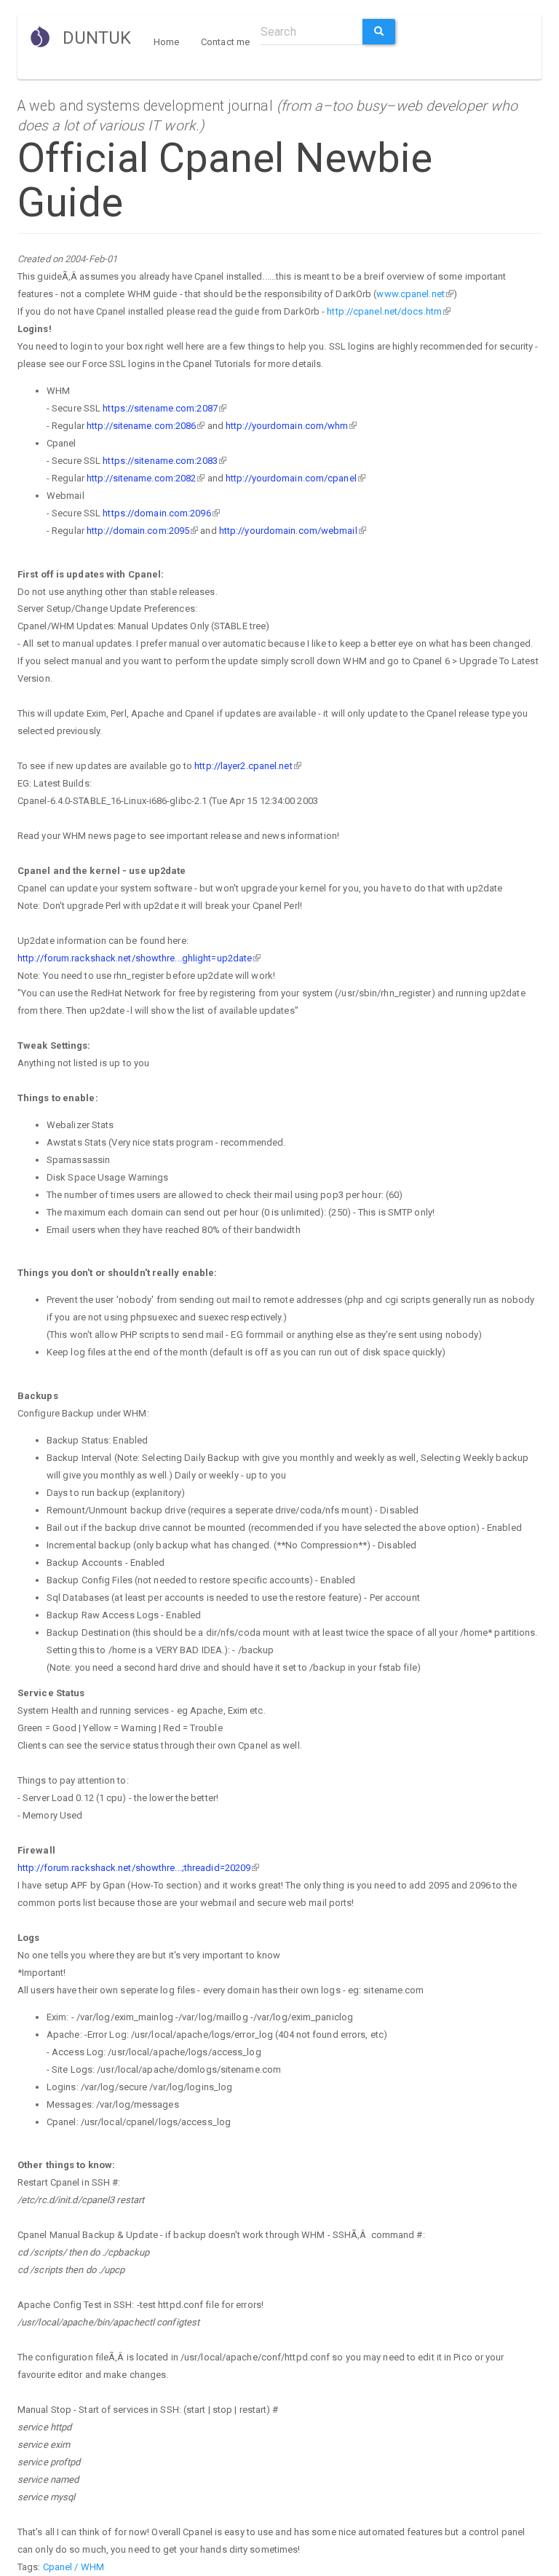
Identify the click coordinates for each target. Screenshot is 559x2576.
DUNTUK (97, 38)
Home (166, 42)
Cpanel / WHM (74, 2567)
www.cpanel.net (410, 294)
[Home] (45, 36)
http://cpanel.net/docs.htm (384, 311)
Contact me (225, 42)
